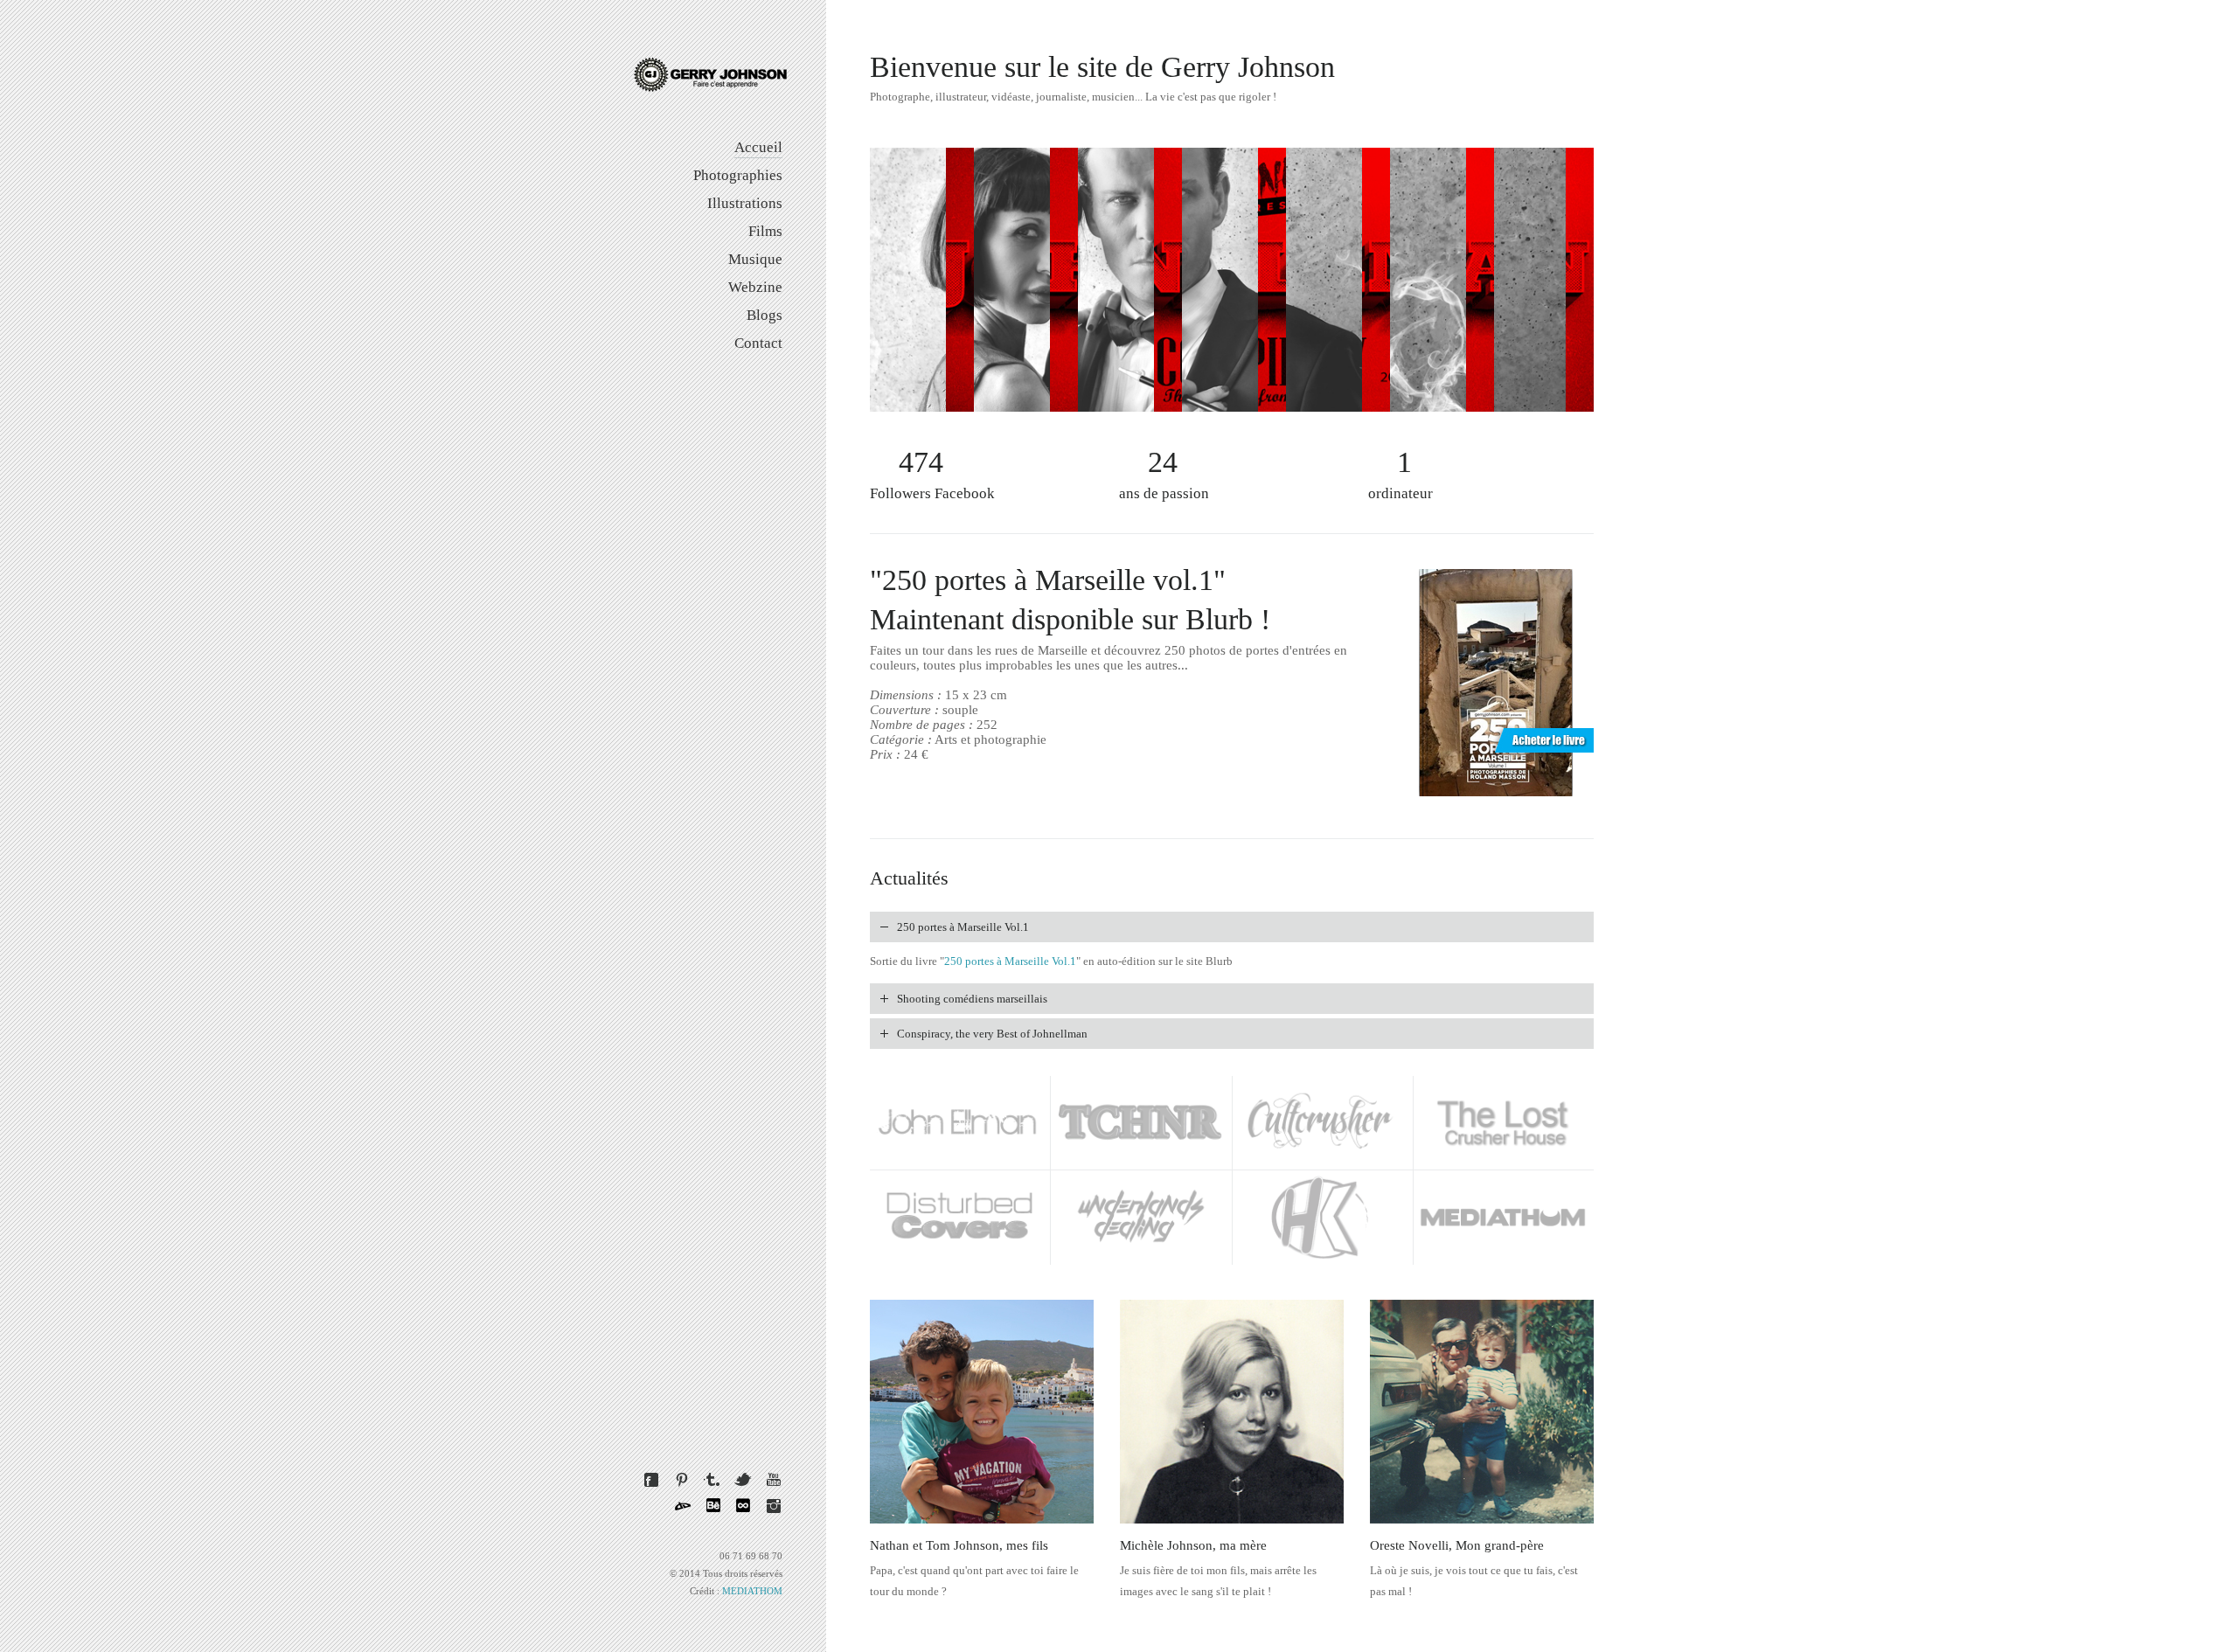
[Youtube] (774, 1480)
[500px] (743, 1506)
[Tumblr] (712, 1480)
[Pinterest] (682, 1480)
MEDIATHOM (752, 1591)
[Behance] (712, 1506)
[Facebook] (651, 1480)
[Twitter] (743, 1480)
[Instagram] (774, 1506)
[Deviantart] (682, 1506)
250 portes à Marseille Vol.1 (1010, 961)
